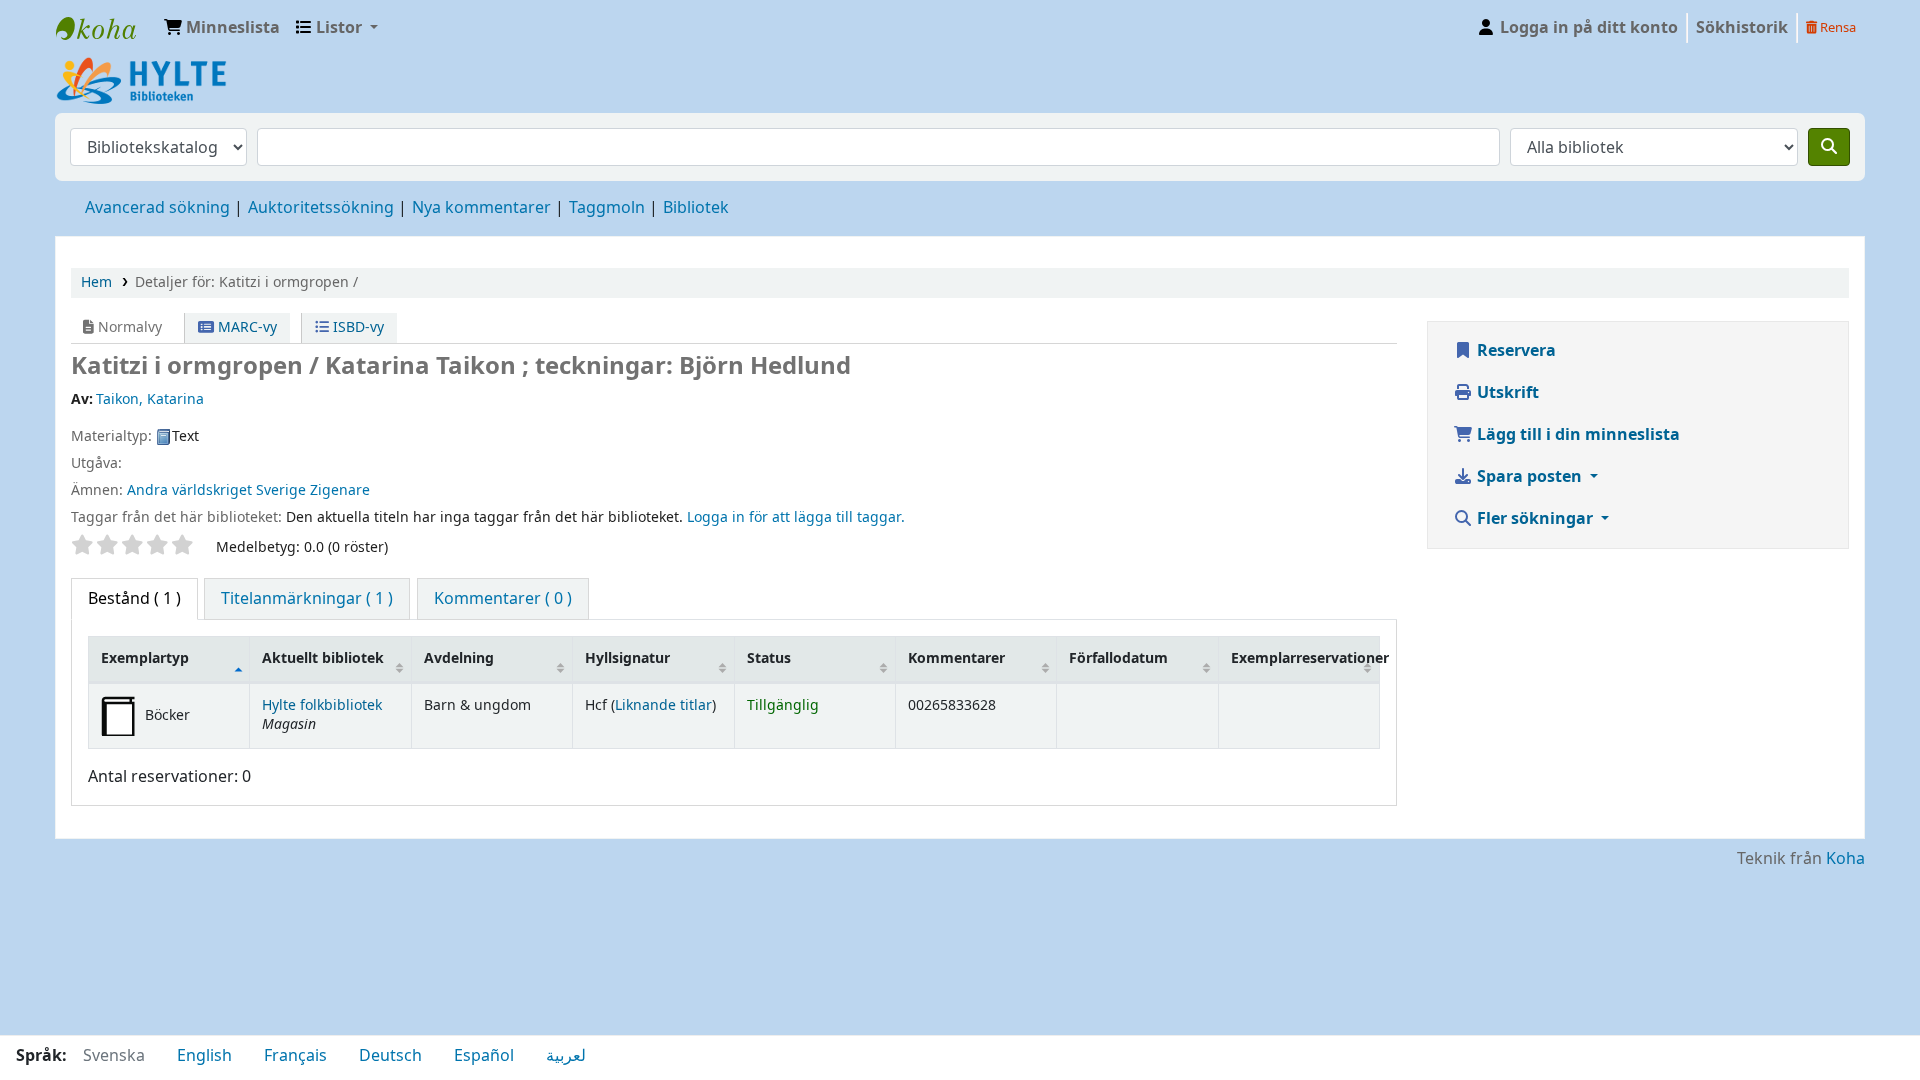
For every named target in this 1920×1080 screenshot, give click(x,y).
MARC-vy (245, 327)
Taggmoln (607, 208)
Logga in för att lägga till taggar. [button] (796, 517)
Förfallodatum (1118, 658)
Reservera (1514, 351)
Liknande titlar (663, 705)
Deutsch (390, 1056)
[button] (222, 28)
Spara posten (1529, 477)
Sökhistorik (1742, 28)
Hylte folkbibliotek (322, 705)
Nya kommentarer (481, 208)
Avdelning (459, 658)
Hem (96, 282)
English (204, 1056)
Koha (1845, 859)
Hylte (106, 28)
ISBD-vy (356, 327)
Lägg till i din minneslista (1576, 435)
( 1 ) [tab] (134, 599)
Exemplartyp (145, 658)
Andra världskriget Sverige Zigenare (248, 490)
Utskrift (1506, 393)
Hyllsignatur (627, 658)
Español (484, 1056)
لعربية (566, 1056)
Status (769, 658)
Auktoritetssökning (321, 208)
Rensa (1836, 27)
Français (295, 1056)
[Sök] (1829, 147)
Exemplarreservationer (1305, 658)
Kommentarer (956, 658)
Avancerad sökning (157, 208)
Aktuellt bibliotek (323, 658)
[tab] (307, 599)
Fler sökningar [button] (1535, 519)
